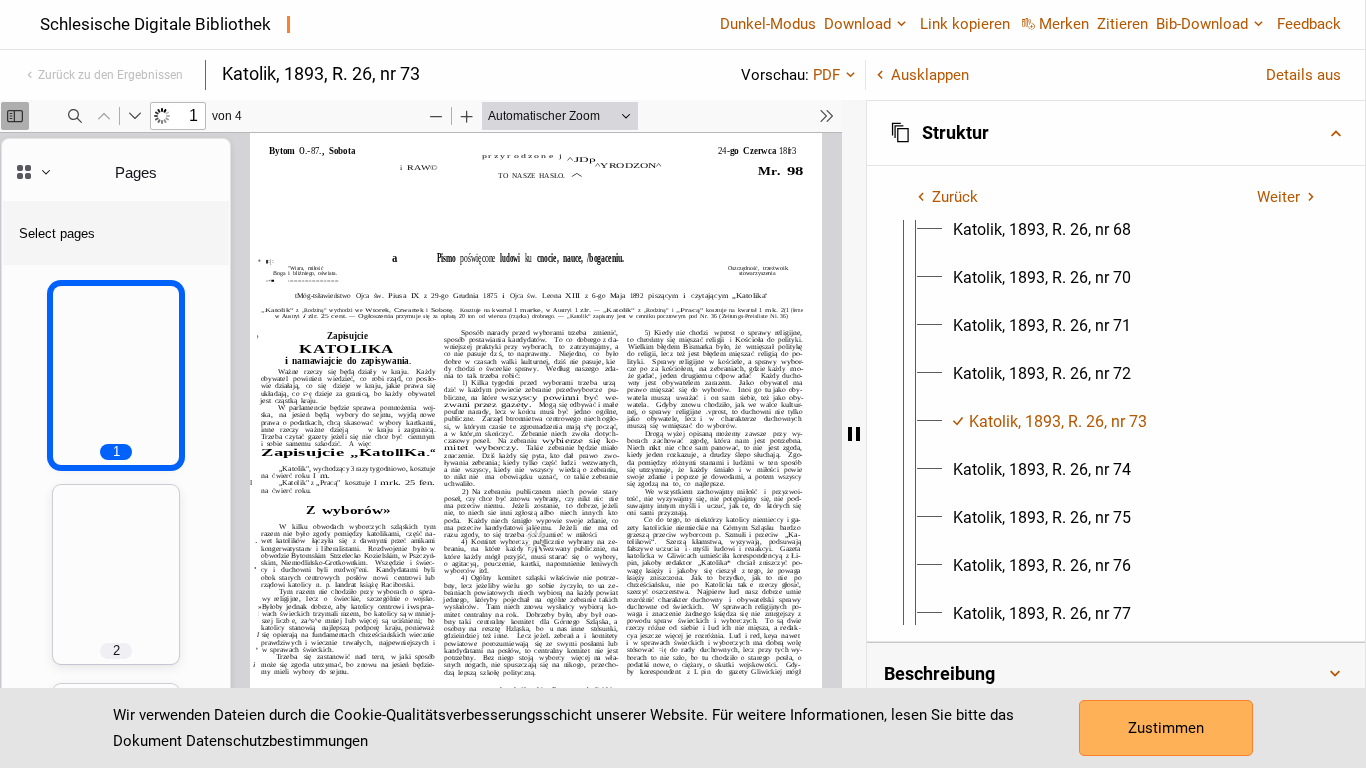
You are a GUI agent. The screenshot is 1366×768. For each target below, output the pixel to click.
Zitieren (1122, 24)
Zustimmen (1166, 728)
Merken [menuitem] (1064, 24)
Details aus (1303, 75)
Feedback (1309, 24)
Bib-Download (1202, 24)
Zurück (955, 197)
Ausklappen (930, 75)
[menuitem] (1042, 230)
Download (857, 24)
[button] (1116, 133)
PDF (826, 75)
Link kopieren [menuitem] (965, 24)
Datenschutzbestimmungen (277, 741)
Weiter (1278, 197)
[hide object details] (854, 434)
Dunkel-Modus (768, 24)
